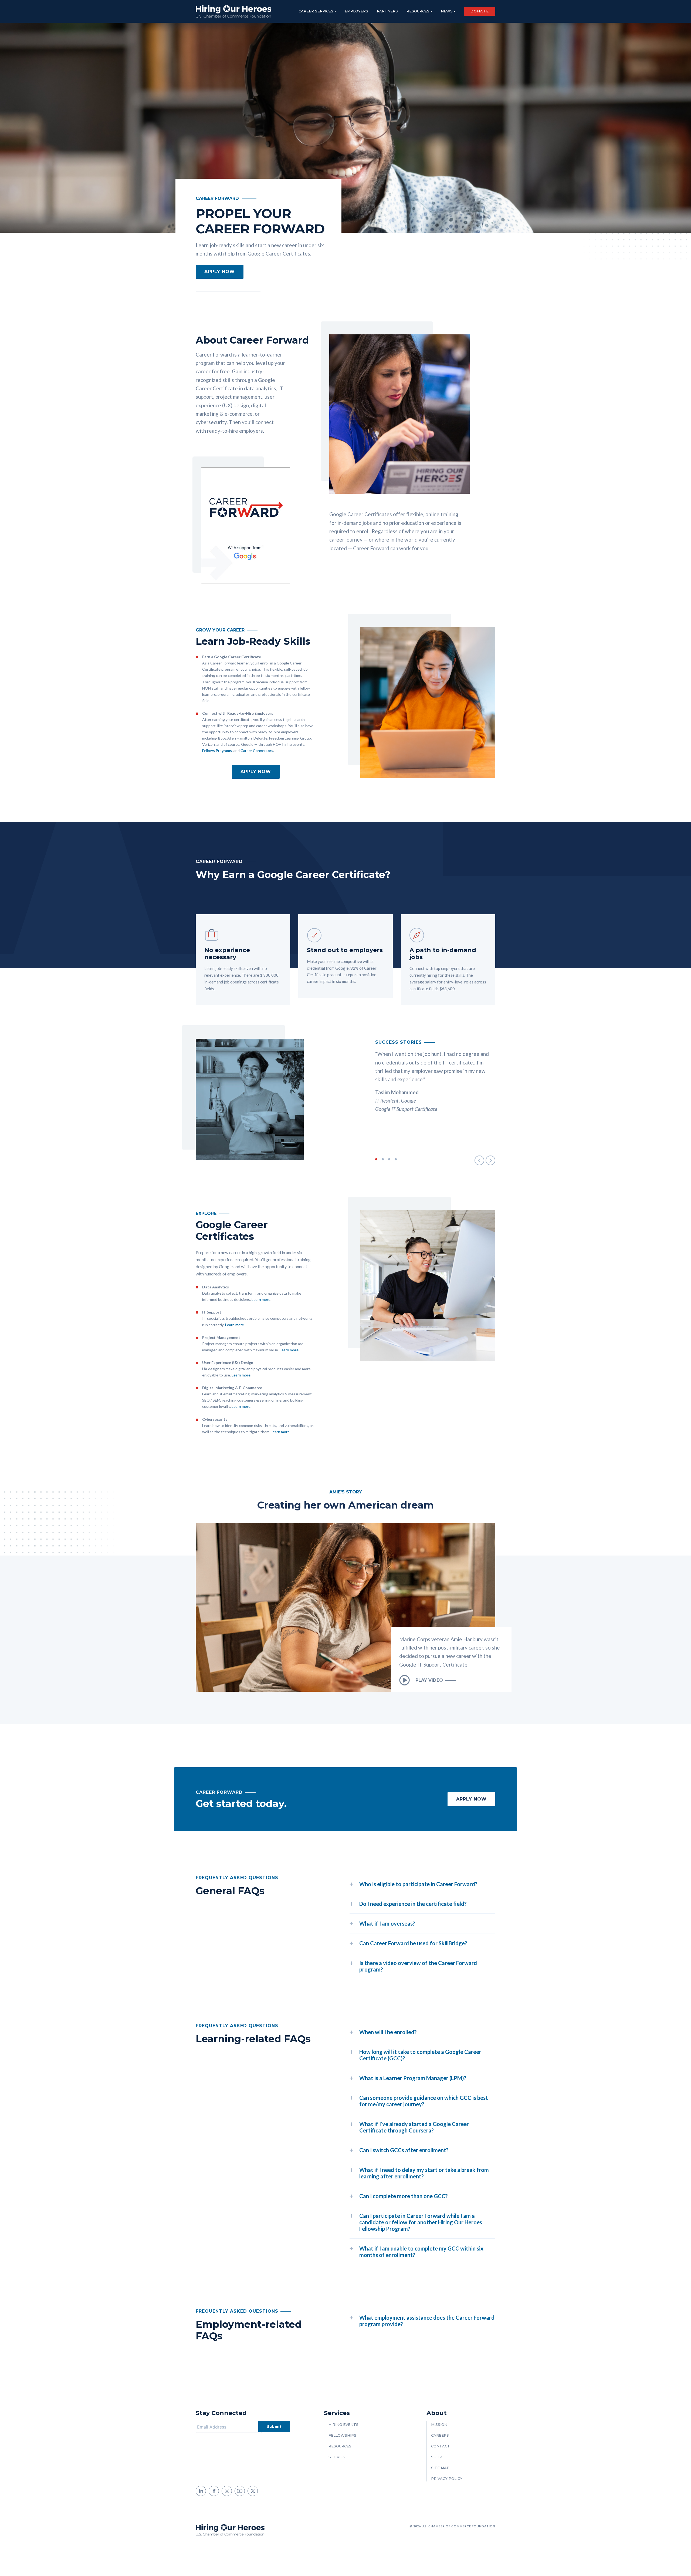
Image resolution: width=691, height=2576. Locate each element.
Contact (441, 2446)
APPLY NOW (220, 272)
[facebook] (214, 2491)
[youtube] (240, 2491)
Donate (480, 11)
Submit (274, 2426)
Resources (418, 11)
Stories (337, 2457)
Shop (437, 2457)
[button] (479, 1160)
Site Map (440, 2468)
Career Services (316, 11)
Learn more (261, 1299)
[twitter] (253, 2491)
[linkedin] (201, 2491)
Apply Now (256, 772)
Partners (387, 11)
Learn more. (241, 1406)
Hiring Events (343, 2424)
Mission (439, 2424)
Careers (440, 2435)
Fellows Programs (217, 750)
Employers (356, 11)
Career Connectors (257, 750)
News (447, 11)
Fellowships (342, 2435)
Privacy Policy (447, 2478)
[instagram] (227, 2491)
